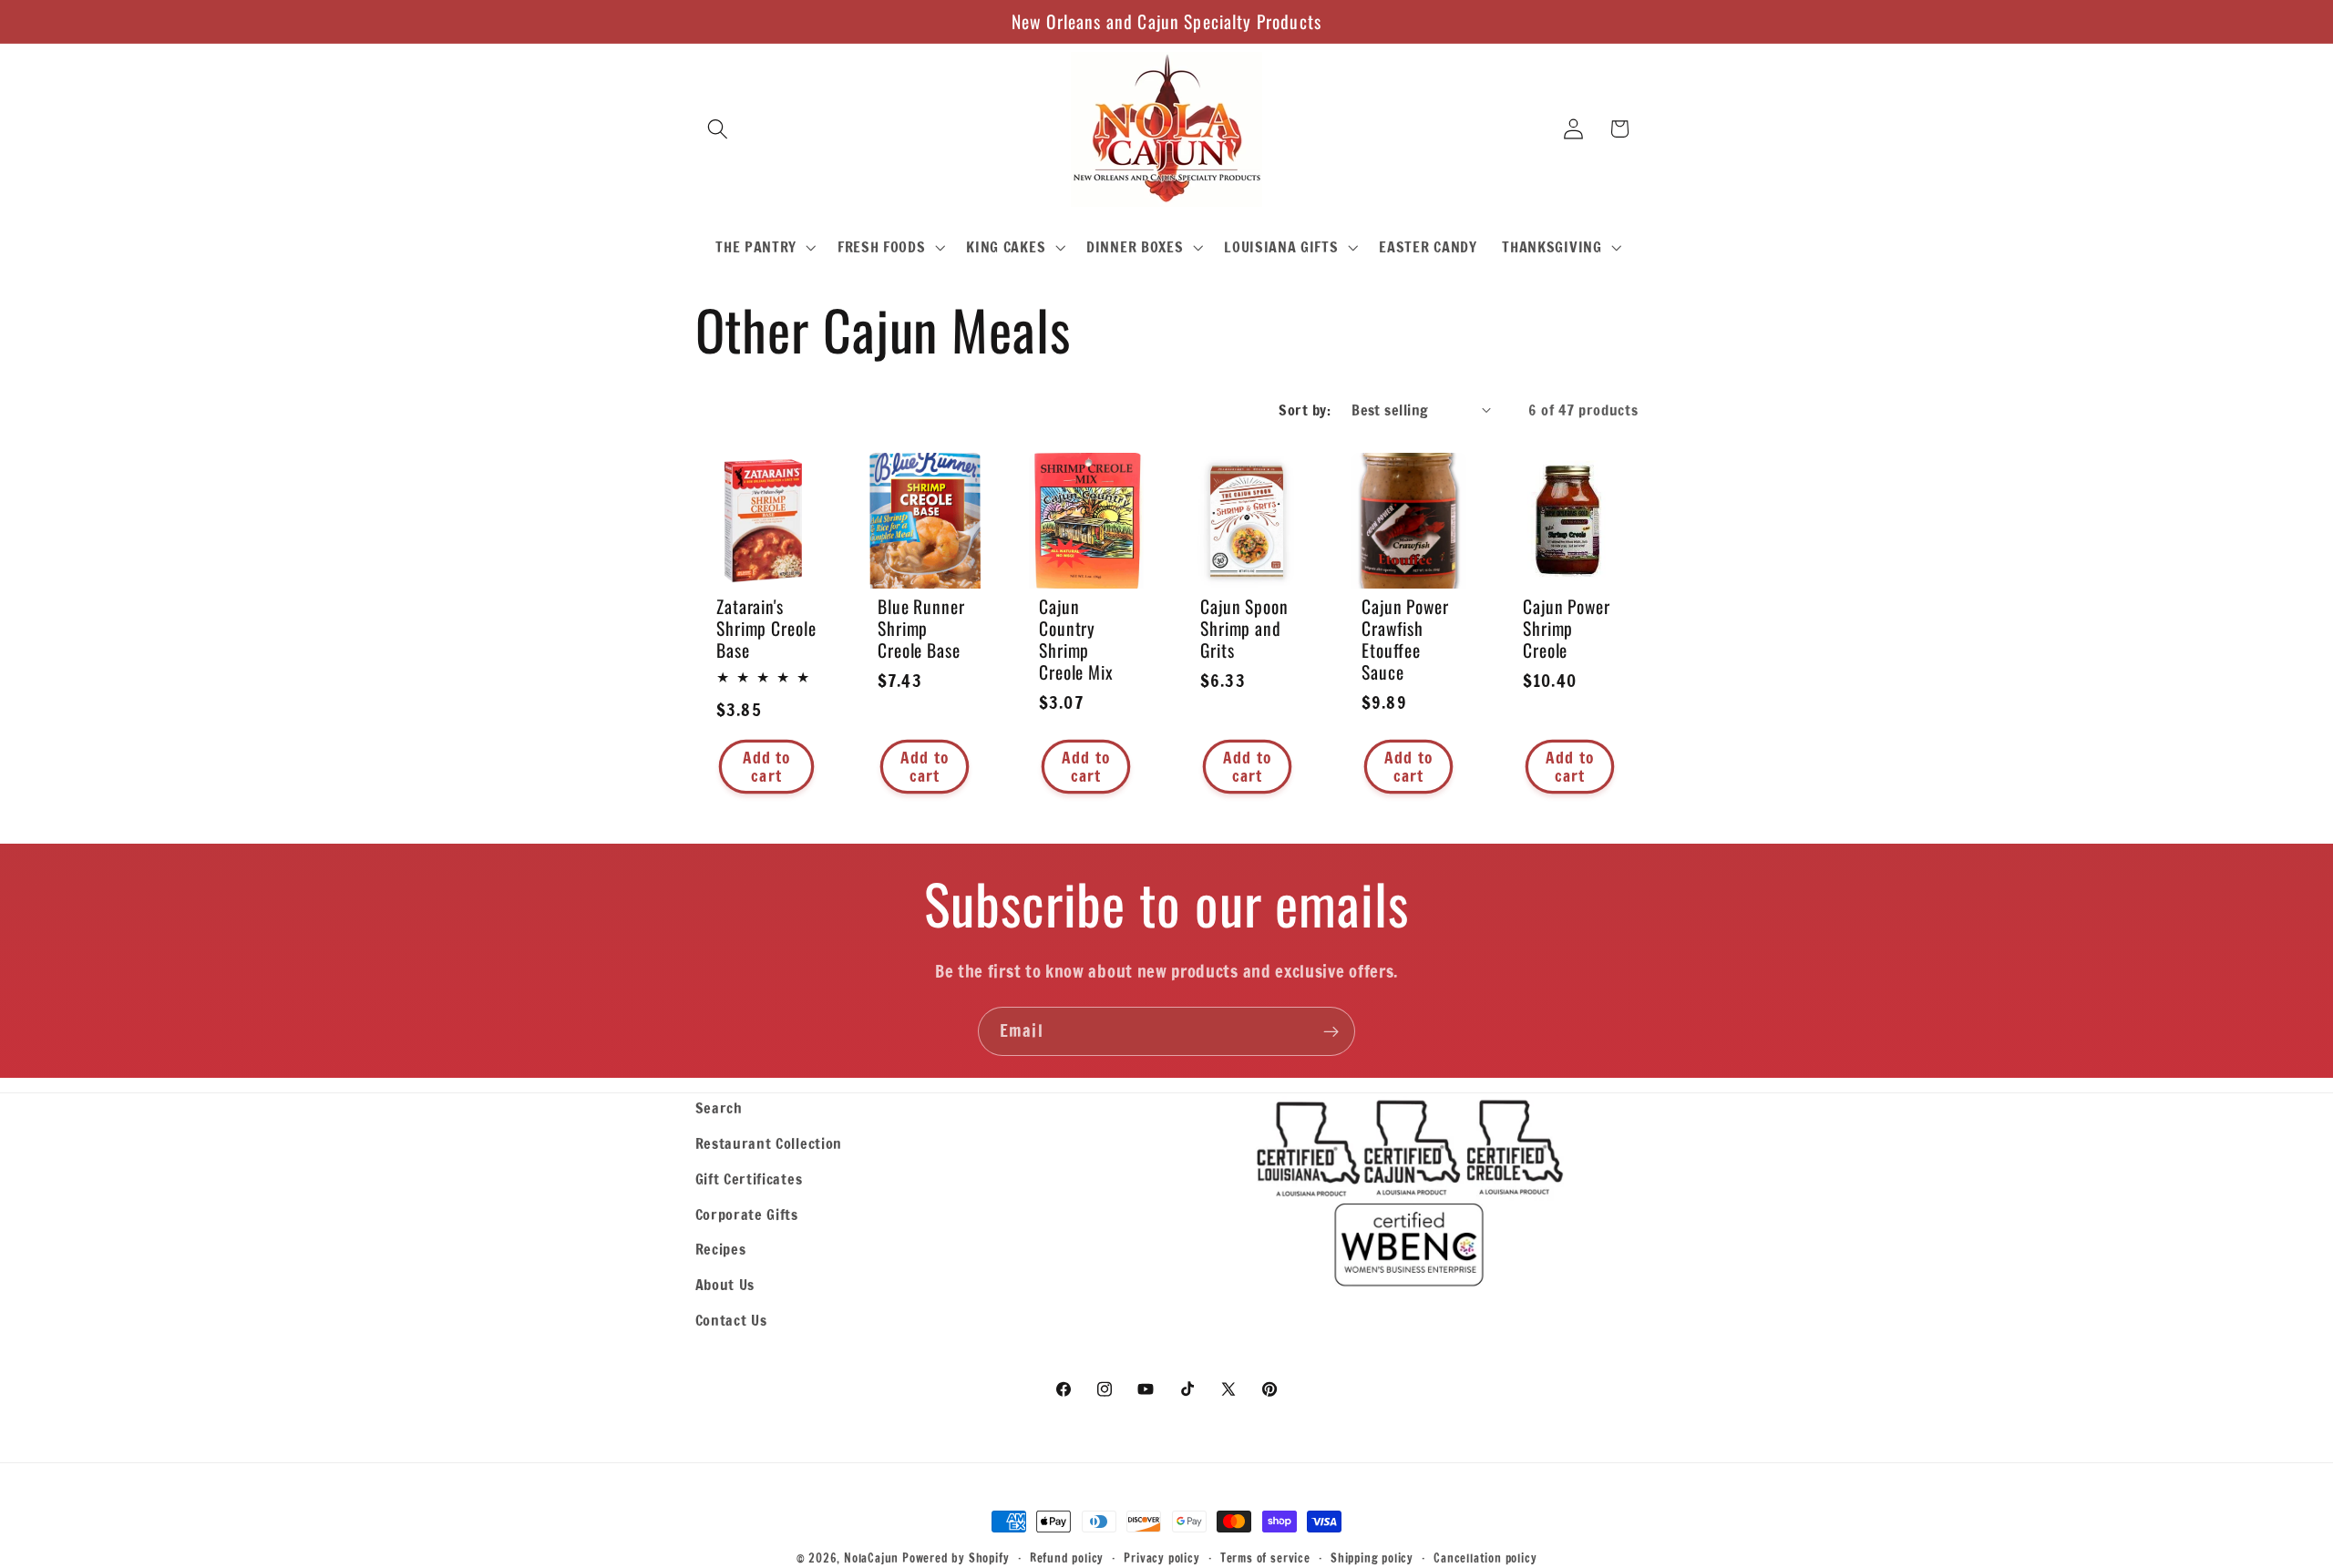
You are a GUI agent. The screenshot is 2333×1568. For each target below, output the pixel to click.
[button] (719, 129)
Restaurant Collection (769, 1143)
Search (719, 1107)
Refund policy (1067, 1558)
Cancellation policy (1485, 1558)
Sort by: (1305, 410)
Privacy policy (1161, 1558)
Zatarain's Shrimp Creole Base (766, 629)
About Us (725, 1284)
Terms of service (1265, 1558)
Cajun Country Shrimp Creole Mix (1076, 640)
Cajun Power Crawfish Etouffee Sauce (1405, 640)
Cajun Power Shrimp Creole (1567, 629)
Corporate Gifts (747, 1214)
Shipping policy (1372, 1558)
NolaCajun (871, 1558)
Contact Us (731, 1320)
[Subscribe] (1331, 1031)
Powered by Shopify (956, 1558)
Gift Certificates (749, 1179)
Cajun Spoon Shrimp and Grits (1244, 629)
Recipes (721, 1249)
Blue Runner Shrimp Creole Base (921, 629)
